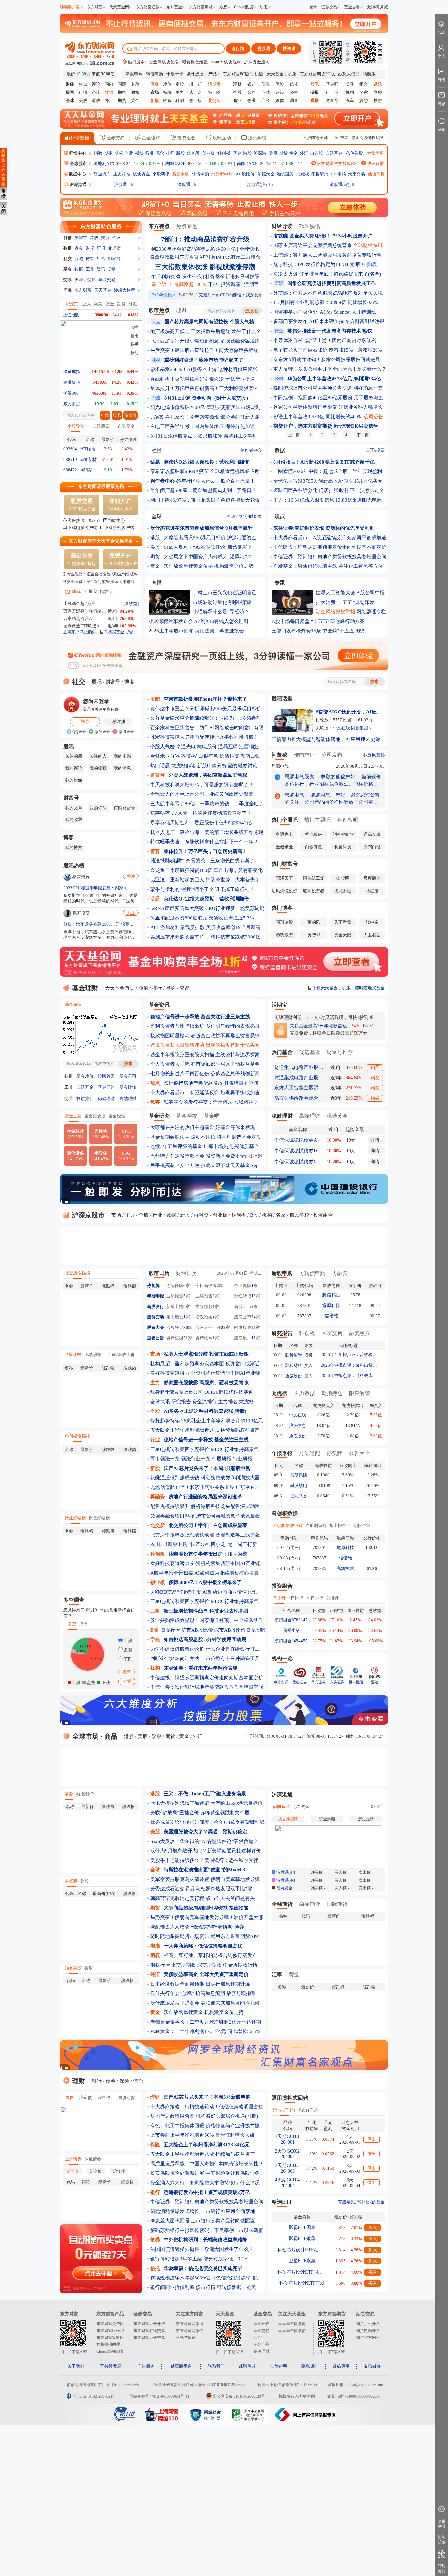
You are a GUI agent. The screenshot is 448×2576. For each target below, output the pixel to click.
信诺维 (331, 1316)
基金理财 (150, 138)
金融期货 (282, 1904)
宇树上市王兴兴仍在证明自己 (225, 593)
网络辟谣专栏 (371, 612)
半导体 (101, 1156)
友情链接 (372, 2366)
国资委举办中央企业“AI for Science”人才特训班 (325, 312)
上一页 (294, 435)
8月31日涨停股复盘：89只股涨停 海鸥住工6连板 (203, 436)
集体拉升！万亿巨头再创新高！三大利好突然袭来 (204, 388)
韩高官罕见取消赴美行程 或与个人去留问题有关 (203, 1898)
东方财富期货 (201, 7)
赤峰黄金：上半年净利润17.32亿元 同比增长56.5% (205, 2031)
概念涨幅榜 (99, 1518)
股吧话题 (282, 699)
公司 (252, 92)
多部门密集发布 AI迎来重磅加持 (308, 321)
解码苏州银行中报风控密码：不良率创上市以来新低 (207, 2230)
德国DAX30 (248, 164)
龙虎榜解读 (183, 766)
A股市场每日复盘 (291, 621)
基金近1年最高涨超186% (179, 284)
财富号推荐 (340, 1052)
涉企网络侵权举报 (367, 138)
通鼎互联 (228, 747)
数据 (68, 248)
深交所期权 (209, 1965)
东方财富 (94, 7)
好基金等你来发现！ (238, 1127)
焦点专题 (187, 226)
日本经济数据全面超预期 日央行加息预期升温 (200, 1984)
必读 (96, 92)
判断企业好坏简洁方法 (175, 1659)
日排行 (279, 1598)
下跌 (127, 1659)
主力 (180, 92)
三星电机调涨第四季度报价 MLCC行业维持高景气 (204, 1449)
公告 (294, 92)
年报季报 (155, 1296)
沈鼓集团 (299, 1475)
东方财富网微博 (190, 2324)
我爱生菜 (291, 1630)
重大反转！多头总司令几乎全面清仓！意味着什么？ (330, 369)
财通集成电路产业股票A (299, 1067)
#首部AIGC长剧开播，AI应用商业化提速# (349, 712)
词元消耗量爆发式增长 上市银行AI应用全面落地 (203, 2211)
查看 (127, 1681)
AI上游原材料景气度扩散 (177, 927)
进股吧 (264, 48)
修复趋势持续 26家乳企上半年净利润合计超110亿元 (207, 1421)
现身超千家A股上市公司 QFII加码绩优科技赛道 (202, 1392)
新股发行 (155, 1306)
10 (254, 1338)
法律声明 (279, 2366)
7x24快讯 (310, 226)
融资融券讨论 (243, 766)
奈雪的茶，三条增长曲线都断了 (220, 861)
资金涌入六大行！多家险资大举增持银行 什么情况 (205, 2183)
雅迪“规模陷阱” (167, 861)
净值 (167, 84)
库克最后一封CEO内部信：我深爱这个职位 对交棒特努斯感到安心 (225, 295)
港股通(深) (339, 185)
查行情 (238, 48)
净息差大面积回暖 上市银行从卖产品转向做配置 (203, 2221)
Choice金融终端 (110, 2351)
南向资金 (281, 1807)
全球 (116, 238)
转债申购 (154, 74)
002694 (70, 449)
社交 (68, 259)
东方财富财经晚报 (365, 321)
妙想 (223, 7)
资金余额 (327, 1819)
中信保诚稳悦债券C (295, 1162)
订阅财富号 (124, 808)
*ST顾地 (88, 449)
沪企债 (85, 2098)
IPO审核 (338, 174)
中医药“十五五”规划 (344, 631)
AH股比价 (245, 174)
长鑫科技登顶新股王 (169, 611)
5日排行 (296, 1598)
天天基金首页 (120, 988)
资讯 (101, 269)
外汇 (109, 101)
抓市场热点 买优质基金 (234, 1146)
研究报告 (181, 1402)
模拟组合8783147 (291, 1620)
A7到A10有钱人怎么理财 (221, 621)
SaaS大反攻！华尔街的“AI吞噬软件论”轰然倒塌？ (204, 1841)
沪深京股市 (87, 1215)
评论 (96, 84)
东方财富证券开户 (149, 2324)
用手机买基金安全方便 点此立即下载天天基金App (204, 1165)
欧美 (98, 304)
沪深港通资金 (242, 538)
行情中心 (77, 153)
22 (223, 1327)
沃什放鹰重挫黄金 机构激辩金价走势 (204, 2012)
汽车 (350, 101)
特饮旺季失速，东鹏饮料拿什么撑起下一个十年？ (204, 842)
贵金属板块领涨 (164, 62)
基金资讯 (159, 1005)
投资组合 (186, 138)
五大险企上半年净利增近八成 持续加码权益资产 (203, 2154)
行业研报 (243, 1459)
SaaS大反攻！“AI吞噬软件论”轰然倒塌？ (208, 547)
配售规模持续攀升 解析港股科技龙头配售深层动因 (205, 1506)
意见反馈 (441, 2539)
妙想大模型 (349, 74)
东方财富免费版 (110, 2324)
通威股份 (294, 1376)
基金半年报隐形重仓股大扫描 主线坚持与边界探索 (205, 1055)
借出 (372, 2139)
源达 (375, 1682)
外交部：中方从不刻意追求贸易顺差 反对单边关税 (328, 293)
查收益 (131, 603)
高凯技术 (345, 1568)
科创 (180, 101)
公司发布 (332, 755)
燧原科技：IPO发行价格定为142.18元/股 (317, 264)
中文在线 (341, 728)
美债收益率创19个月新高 (233, 927)
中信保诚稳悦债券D (296, 1151)
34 (254, 1317)
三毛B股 (299, 1496)
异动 (134, 353)
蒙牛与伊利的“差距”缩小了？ (182, 889)
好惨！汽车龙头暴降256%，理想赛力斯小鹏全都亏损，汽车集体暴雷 (99, 924)
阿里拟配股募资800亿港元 (179, 918)
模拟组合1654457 (291, 1641)
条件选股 (195, 74)
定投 (180, 84)
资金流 (131, 415)
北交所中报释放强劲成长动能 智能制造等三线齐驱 (205, 1535)
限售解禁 (320, 174)
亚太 (87, 304)
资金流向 (102, 174)
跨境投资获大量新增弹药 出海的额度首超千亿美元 (205, 1045)
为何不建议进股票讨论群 (177, 1649)
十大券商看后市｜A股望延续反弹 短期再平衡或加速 (330, 538)
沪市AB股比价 (197, 1630)
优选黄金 (337, 1116)
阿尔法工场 (314, 878)
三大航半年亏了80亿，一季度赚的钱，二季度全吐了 (207, 804)
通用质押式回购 (290, 2098)
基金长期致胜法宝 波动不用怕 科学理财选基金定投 (206, 1137)
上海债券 (73, 2159)
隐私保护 (310, 2366)
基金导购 (106, 1087)
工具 (90, 269)
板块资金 (141, 174)
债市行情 (206, 2287)
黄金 (135, 101)
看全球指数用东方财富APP (179, 257)
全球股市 (78, 164)
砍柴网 (343, 878)
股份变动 (155, 1317)
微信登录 (102, 732)
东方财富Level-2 (110, 2331)
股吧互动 (221, 138)
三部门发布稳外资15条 (296, 631)
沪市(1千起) (284, 2110)
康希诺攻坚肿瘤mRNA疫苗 (180, 471)
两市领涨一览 (165, 1459)
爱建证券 (300, 1682)
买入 (373, 2227)
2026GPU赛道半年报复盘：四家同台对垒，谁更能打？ (99, 888)
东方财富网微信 (190, 2331)
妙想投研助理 (108, 2344)
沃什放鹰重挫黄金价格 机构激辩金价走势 (209, 566)
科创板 (224, 153)
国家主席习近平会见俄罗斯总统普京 (313, 245)
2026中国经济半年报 (292, 611)
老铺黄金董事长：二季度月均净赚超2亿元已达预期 (206, 2022)
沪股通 (121, 185)
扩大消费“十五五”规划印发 (345, 602)
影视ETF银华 (302, 2239)
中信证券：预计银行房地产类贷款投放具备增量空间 (330, 557)
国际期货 (337, 1904)
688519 (70, 459)
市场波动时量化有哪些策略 (222, 602)
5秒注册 (118, 721)
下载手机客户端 (119, 528)
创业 (252, 101)
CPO (126, 1134)
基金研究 (159, 1116)
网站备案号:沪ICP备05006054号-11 (159, 2396)
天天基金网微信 (292, 2331)
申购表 (369, 264)
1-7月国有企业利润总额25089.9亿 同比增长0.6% (326, 302)
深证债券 (93, 2159)
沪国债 (72, 2171)
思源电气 (280, 766)
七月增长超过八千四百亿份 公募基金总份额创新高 (205, 1074)
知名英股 (73, 1968)
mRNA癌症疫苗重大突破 (177, 908)
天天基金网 (119, 7)
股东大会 (155, 1327)
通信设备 (75, 1156)
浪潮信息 (297, 1425)
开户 (212, 284)
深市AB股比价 (230, 1630)
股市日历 (159, 1273)
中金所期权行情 (240, 1965)
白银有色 (208, 756)
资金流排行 (204, 1402)
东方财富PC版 (236, 74)
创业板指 (72, 382)
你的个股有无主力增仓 (236, 257)
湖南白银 (250, 756)
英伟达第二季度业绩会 (219, 631)
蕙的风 (314, 922)
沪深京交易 (85, 280)
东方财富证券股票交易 (101, 487)
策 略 (214, 92)
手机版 (257, 74)
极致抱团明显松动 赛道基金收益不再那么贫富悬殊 (205, 1036)
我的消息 (122, 768)
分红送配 (310, 1453)
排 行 (196, 84)
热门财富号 (285, 864)
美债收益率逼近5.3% (231, 918)
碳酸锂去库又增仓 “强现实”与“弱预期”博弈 (197, 1927)
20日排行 (315, 1598)
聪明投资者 (314, 891)
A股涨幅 (73, 1355)
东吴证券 (337, 1682)
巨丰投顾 (356, 1682)
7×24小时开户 (120, 505)
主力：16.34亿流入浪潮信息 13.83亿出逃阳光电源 (327, 500)
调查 (294, 101)
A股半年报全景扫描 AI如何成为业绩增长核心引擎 (204, 1573)
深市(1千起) (308, 2110)
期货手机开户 (368, 2324)
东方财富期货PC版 (317, 74)
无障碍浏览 (377, 7)
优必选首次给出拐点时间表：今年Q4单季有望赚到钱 (207, 1822)
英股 (89, 1968)
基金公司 (128, 1076)
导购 (112, 269)
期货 (122, 101)
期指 (122, 92)
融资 (167, 101)
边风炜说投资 (284, 891)
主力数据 (304, 1393)
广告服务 (146, 2366)
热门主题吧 (317, 820)
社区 (157, 450)
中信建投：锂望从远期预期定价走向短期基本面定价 (330, 547)
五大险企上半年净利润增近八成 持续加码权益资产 (205, 1430)
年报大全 (266, 174)
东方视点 (159, 226)
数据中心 (77, 174)
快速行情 (375, 164)
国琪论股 (284, 922)
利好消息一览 (368, 388)
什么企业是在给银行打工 (233, 1649)
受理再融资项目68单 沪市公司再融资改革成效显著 (205, 1516)
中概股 (71, 1881)
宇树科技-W (184, 756)
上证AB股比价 (121, 1355)
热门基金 (73, 592)
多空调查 (74, 1600)
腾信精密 (331, 1295)
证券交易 (329, 7)
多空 (72, 1624)
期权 (135, 92)
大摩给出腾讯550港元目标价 (195, 538)
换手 (134, 344)
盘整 (127, 1650)
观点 (280, 516)
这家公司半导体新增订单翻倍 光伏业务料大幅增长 (328, 407)
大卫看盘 (372, 935)
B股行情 (171, 1630)
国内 (109, 84)
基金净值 (73, 1005)
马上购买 (88, 632)
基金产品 (261, 2344)
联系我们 (216, 2366)
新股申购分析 (212, 766)
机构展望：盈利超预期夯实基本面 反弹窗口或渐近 (205, 1364)
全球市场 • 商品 (94, 1736)
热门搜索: (136, 62)
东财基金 (174, 7)
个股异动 (76, 426)
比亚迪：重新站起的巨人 (177, 880)
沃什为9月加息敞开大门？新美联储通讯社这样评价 (206, 1851)
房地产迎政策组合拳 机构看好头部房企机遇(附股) (204, 2116)
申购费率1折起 (82, 559)
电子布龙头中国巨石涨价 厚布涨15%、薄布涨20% (328, 350)
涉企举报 (441, 2524)
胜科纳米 (294, 1355)
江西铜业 (249, 747)
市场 (116, 1215)
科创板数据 (285, 1513)
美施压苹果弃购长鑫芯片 (177, 937)
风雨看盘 (343, 922)
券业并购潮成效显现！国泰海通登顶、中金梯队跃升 (207, 1620)
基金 (237, 153)
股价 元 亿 (91, 74)
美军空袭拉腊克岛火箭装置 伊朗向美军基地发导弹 (205, 1879)
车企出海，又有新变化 (238, 870)
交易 (68, 280)
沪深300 (71, 393)
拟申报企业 (340, 1525)
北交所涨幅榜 (77, 1273)
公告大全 (359, 1453)
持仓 (83, 1624)
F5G (126, 1156)
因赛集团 (359, 728)
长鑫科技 (229, 756)
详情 (375, 1140)
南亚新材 (88, 459)
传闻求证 (304, 755)
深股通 (184, 185)
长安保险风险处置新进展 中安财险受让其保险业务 (205, 2173)
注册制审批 (316, 1525)
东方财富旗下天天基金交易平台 (101, 541)
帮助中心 (116, 520)
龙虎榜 (303, 174)
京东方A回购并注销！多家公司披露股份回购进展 (327, 360)
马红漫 (372, 891)
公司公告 (374, 417)
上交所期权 (183, 1965)
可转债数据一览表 (236, 2287)
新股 (180, 153)
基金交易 (352, 7)
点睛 (266, 92)
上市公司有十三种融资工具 (230, 1659)
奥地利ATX (104, 164)
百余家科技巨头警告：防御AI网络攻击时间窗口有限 (207, 728)
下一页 (363, 435)
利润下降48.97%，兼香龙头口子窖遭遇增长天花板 (205, 500)
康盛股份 (297, 1436)
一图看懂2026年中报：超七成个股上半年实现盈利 (328, 471)
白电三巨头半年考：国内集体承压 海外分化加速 (203, 426)
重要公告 (155, 1338)
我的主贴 (122, 756)
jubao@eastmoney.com (365, 2385)
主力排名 (122, 174)
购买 (375, 1068)
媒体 (280, 101)
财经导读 (282, 226)
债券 (266, 84)
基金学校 (187, 1116)
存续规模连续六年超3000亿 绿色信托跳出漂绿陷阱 (205, 2278)
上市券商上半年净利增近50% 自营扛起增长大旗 (202, 2135)
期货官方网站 (368, 2338)
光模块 (101, 1134)
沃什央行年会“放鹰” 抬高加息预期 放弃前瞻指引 (203, 1993)
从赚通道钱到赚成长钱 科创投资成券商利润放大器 (205, 1478)
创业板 (196, 101)
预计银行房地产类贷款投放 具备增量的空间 (211, 1083)
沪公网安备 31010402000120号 (239, 2396)
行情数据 (79, 138)
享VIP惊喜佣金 (82, 505)
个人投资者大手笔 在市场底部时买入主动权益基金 (205, 1064)
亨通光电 (186, 747)
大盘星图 (375, 153)
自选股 (316, 153)
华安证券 (318, 1682)
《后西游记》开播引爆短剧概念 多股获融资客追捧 (205, 341)
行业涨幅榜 (75, 1518)
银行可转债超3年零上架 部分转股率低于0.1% (199, 2259)
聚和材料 (294, 1365)
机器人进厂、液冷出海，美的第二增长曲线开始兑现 (207, 832)
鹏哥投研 (81, 913)
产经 (266, 101)
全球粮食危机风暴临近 (235, 471)
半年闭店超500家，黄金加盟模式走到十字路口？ (203, 490)
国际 (122, 84)
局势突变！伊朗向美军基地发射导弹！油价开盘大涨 (207, 1917)
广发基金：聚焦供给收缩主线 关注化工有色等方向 (328, 566)
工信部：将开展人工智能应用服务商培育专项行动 (327, 255)
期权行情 (160, 1965)
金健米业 (160, 756)
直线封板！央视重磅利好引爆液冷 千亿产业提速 (203, 379)
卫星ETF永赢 (302, 2261)
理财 (181, 310)
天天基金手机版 (282, 74)
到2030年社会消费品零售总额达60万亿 (193, 249)
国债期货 (126, 2098)
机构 (350, 92)
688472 (70, 470)
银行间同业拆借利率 (172, 2287)
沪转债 (119, 2171)
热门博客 (282, 908)
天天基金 (103, 290)
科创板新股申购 (288, 1525)
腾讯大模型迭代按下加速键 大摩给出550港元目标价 (206, 1803)
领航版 (369, 74)
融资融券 (285, 174)
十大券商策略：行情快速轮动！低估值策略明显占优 (207, 2107)
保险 (280, 84)
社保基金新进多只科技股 (232, 277)
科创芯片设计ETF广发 (302, 2283)
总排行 (332, 1598)
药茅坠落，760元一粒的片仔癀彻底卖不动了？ (201, 813)
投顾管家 (106, 1076)
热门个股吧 (285, 820)
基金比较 (128, 1087)
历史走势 (366, 1819)
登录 (313, 7)
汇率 (277, 1975)
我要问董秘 (374, 755)
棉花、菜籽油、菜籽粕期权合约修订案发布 (210, 1955)
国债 (70, 2098)
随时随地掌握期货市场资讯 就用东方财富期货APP (204, 1936)
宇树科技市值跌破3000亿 (233, 937)
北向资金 (301, 1807)
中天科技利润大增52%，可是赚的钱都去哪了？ (202, 785)
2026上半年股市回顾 (171, 631)
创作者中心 (251, 450)
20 (254, 1327)
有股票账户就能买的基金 (361, 2202)
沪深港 (260, 153)
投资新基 (231, 284)
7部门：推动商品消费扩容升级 (205, 239)
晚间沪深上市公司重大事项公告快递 (313, 388)
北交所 (193, 153)
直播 (157, 583)
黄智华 (314, 935)
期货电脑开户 (368, 2331)
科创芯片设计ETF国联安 (302, 2272)
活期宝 (91, 592)
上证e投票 (340, 138)
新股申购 (134, 74)
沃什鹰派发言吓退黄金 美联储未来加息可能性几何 (205, 2003)
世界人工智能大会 (336, 593)
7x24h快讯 (163, 295)
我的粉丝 (74, 780)
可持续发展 (111, 2366)
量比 (134, 336)
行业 (150, 153)
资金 (79, 248)
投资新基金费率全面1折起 (234, 1156)
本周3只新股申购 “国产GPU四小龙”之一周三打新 (204, 1544)
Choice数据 (244, 7)
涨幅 (134, 327)
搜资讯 (289, 48)
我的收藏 (98, 768)
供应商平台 (181, 2366)
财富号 (332, 101)
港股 (96, 101)
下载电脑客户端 (82, 528)
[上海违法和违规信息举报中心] (249, 2420)
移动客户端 (70, 7)
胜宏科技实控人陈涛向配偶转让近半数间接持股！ (204, 737)
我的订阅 (98, 808)
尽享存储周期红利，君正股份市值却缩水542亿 (201, 823)
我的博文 (74, 847)
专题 (135, 84)
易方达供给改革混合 (296, 1098)
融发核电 (299, 1485)
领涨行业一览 (196, 1459)
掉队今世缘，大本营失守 (233, 880)
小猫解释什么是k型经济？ (221, 612)
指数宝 (106, 592)
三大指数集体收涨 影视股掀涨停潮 (205, 267)
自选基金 (334, 153)
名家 (364, 92)
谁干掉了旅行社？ (235, 889)
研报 (101, 248)
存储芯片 (75, 1134)
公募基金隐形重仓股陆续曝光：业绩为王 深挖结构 (205, 718)
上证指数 (71, 315)
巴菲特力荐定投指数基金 (177, 1156)
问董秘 (279, 755)
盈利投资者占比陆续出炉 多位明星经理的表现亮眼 (205, 1026)
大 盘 (196, 92)
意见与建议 (186, 2338)
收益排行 (85, 1098)
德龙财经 (343, 891)
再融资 (201, 1215)
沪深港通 (78, 185)
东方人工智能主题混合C (299, 1088)
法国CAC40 (176, 164)
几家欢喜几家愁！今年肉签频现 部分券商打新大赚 (205, 417)
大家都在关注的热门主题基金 (182, 1127)
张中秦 (372, 922)
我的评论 (74, 768)
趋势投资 (284, 935)
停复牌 (153, 1285)
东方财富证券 (148, 7)
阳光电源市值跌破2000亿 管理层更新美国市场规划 (205, 407)
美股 (83, 101)
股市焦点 (159, 310)
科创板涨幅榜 (77, 1436)
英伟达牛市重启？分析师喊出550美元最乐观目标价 (206, 709)
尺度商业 (372, 878)
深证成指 (72, 371)
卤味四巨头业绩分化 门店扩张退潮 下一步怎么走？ (329, 490)
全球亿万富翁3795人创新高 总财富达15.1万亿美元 (328, 481)
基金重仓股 (95, 1116)
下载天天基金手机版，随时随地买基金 (348, 988)
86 (186, 1327)
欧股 (156, 1736)
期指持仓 (332, 1393)
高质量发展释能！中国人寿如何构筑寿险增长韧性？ (207, 2164)
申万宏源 (281, 1682)
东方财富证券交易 (149, 2338)
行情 (83, 92)
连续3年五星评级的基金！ (179, 1146)
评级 (280, 92)
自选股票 (101, 426)
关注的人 (98, 756)
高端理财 (128, 1098)
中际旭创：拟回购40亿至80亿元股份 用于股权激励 (328, 398)
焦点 (83, 84)
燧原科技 (331, 1305)
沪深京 (81, 238)
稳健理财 (106, 1098)
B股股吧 (256, 1630)
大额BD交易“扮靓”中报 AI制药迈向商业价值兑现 (204, 1592)
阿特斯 (86, 470)
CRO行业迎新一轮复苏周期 (235, 908)
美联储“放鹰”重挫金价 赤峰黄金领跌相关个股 (200, 1813)
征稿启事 (341, 2366)
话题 (155, 899)
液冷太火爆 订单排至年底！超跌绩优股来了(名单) (327, 274)
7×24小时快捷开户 (120, 559)
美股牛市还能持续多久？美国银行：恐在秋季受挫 (204, 1860)
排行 (170, 153)
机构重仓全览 (316, 138)
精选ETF (282, 2202)
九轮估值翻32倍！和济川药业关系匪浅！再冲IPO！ (206, 1487)
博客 (350, 84)
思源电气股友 (299, 777)
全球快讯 (249, 249)
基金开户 (261, 2324)
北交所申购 (222, 174)
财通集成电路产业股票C (299, 1078)
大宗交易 (356, 174)
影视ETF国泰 (302, 2227)
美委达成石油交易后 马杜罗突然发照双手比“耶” (202, 1889)
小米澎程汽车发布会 (171, 621)
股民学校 (256, 138)
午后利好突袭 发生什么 (176, 277)
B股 (254, 1215)
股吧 (264, 7)
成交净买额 (288, 1819)
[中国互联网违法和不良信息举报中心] (305, 2420)
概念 (160, 153)
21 (186, 1338)
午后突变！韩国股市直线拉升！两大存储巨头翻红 (204, 350)
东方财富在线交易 (149, 2331)
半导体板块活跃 (226, 62)
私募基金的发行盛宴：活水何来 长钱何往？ (211, 1102)
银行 (252, 84)
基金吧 (332, 84)
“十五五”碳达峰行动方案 (338, 621)
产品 (68, 290)
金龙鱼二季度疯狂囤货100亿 (181, 870)
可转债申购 (312, 1273)
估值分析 (376, 174)
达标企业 (362, 1525)
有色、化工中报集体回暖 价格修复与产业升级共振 (205, 2126)
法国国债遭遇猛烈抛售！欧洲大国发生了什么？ (202, 2249)
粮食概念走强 (195, 62)
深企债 (104, 2098)
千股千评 (175, 74)
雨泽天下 (284, 878)
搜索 (378, 101)
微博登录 (126, 732)
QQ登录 (79, 732)
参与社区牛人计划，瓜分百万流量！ (215, 481)
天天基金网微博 (292, 2324)
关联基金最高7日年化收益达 (318, 1026)
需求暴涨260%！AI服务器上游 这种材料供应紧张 (204, 369)
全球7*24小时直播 (244, 516)
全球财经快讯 (368, 245)
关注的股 (74, 756)
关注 (131, 876)
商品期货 (310, 1904)
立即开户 (71, 632)
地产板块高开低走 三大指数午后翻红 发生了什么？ (206, 331)
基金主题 (73, 1116)
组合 (364, 84)
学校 (378, 92)
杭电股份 (207, 747)
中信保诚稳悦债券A (296, 1140)
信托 (294, 84)
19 (254, 1296)
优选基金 (310, 1052)
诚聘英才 (247, 2366)
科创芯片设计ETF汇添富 (302, 2250)
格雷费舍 (81, 877)
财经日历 (187, 1273)
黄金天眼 (343, 935)
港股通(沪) (257, 185)
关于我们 (76, 2366)
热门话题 (160, 766)
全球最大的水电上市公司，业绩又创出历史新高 (202, 794)
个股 (129, 153)
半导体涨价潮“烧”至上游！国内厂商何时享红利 (325, 340)
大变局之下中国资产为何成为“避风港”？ (208, 557)
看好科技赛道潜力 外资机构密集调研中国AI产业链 (205, 1373)
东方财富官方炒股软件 (338, 164)
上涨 (127, 1641)
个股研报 (161, 174)
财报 (90, 248)
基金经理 (117, 1116)
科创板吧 (348, 820)
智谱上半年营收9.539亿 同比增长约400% (318, 417)
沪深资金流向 (257, 62)
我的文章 (74, 808)
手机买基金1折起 (119, 632)
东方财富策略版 (110, 2338)
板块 (167, 92)
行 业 (332, 92)
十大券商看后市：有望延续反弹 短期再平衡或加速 (205, 1093)
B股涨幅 (94, 1355)
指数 (98, 153)
